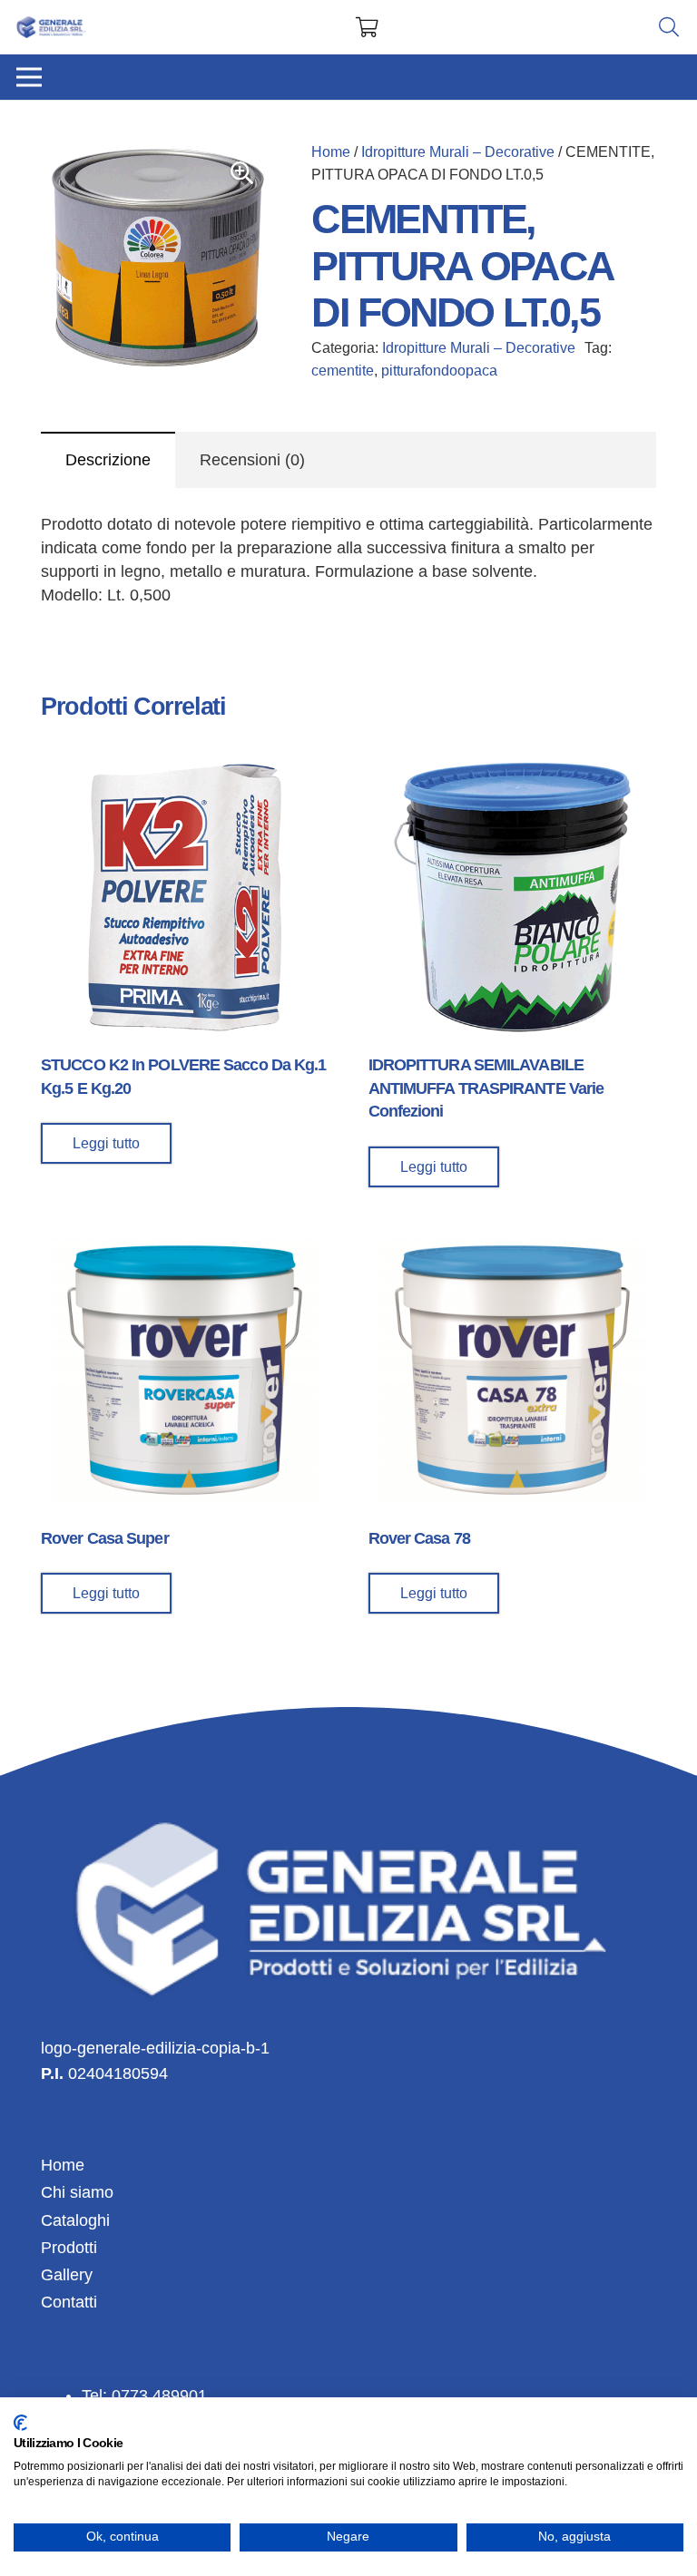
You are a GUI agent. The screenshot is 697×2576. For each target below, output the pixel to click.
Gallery (67, 2275)
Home (331, 151)
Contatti (69, 2302)
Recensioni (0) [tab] (252, 460)
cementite (343, 370)
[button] (242, 173)
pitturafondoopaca (439, 370)
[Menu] (29, 77)
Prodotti (69, 2248)
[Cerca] (669, 27)
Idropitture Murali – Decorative (458, 151)
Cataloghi (75, 2220)
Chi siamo (77, 2192)
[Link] (52, 28)
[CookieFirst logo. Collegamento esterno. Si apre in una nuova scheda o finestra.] (20, 2423)
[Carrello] (367, 27)
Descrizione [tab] (108, 460)
